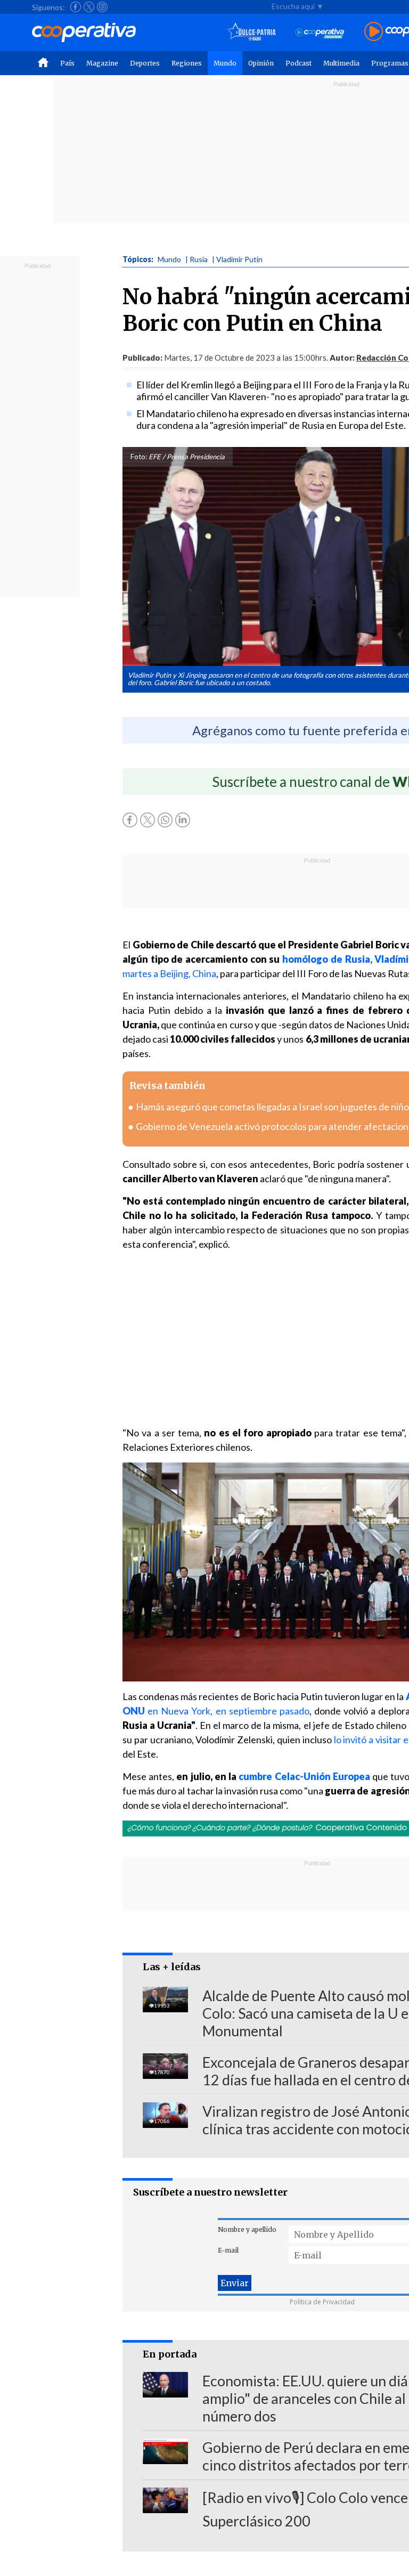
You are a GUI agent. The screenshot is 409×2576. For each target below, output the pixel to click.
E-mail (228, 2250)
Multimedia (341, 63)
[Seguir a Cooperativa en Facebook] (76, 7)
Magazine (102, 63)
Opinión (261, 63)
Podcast (298, 63)
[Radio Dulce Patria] (252, 32)
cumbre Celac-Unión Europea (304, 1776)
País (67, 63)
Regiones (187, 63)
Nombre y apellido (247, 2229)
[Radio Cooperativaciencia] (320, 32)
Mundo (225, 63)
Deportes (145, 63)
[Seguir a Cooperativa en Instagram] (102, 7)
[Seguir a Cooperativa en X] (89, 7)
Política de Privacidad (322, 2302)
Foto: (139, 457)
